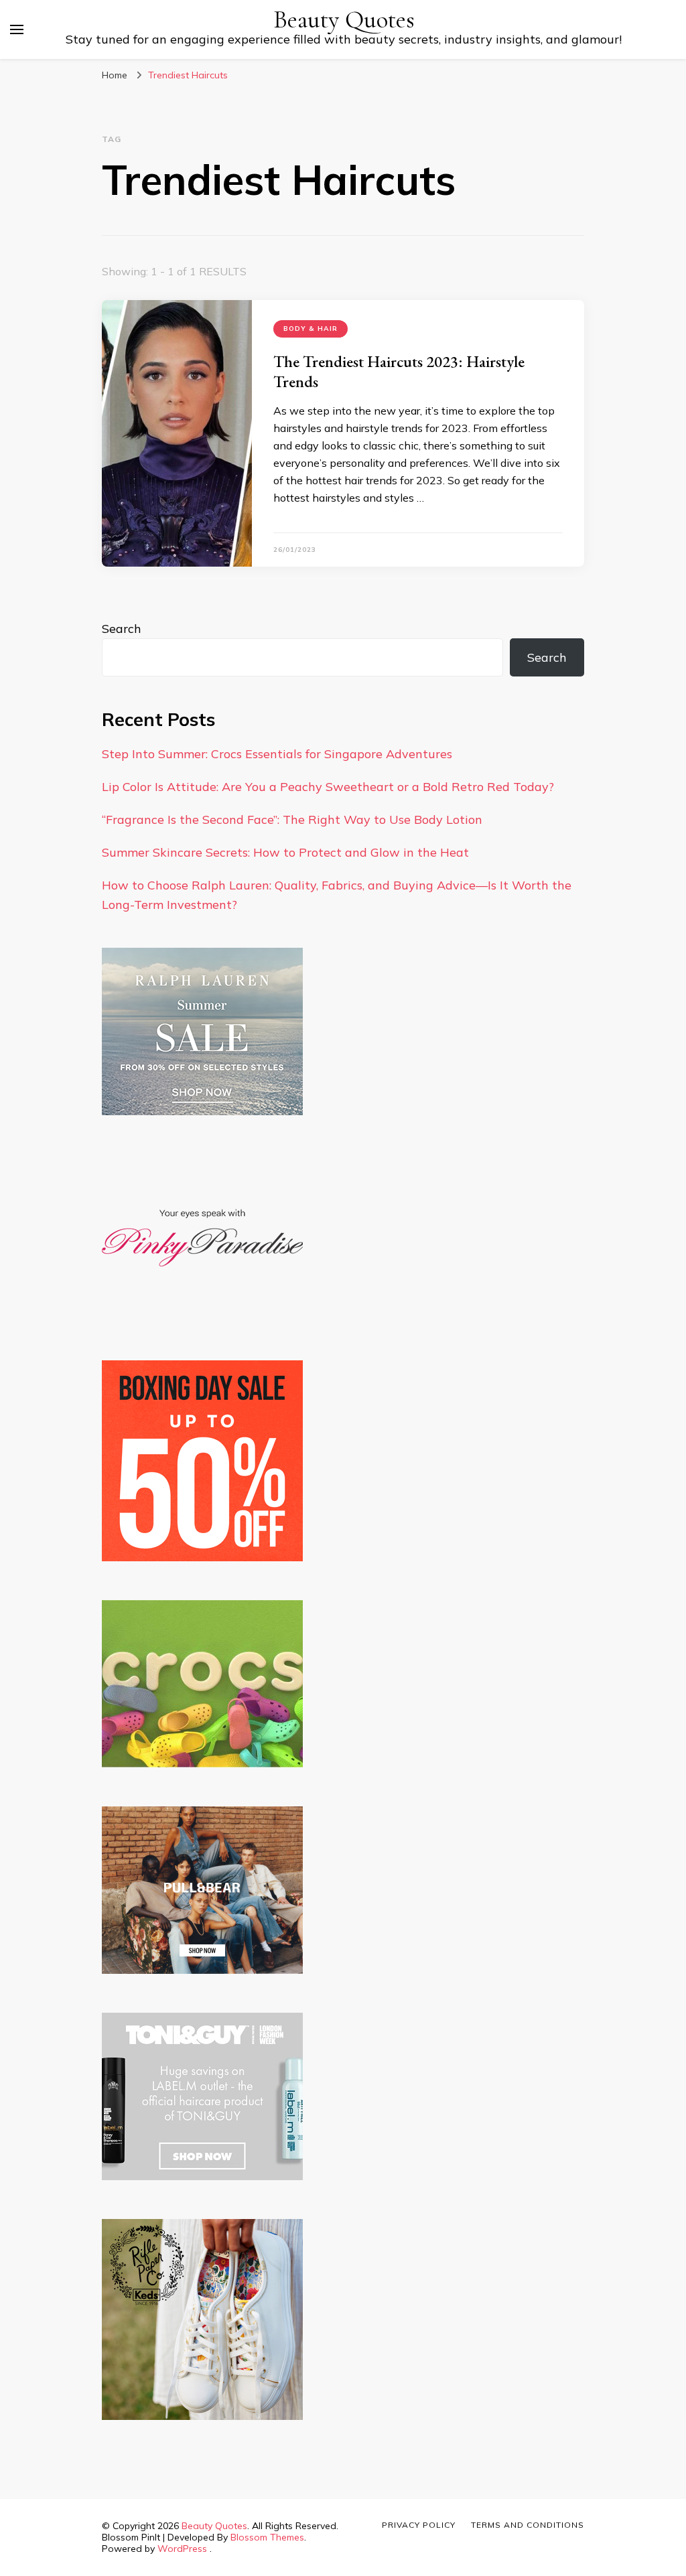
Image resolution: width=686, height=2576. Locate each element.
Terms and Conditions (528, 2525)
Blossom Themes (267, 2537)
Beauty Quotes (344, 20)
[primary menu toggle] (17, 29)
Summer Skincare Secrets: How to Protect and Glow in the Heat (285, 852)
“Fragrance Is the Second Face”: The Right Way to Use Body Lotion (292, 819)
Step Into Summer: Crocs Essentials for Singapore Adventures (277, 754)
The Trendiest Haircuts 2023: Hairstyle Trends (399, 371)
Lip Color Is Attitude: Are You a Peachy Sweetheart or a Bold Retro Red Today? (328, 787)
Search (122, 629)
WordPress (182, 2549)
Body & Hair (311, 329)
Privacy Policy (419, 2525)
